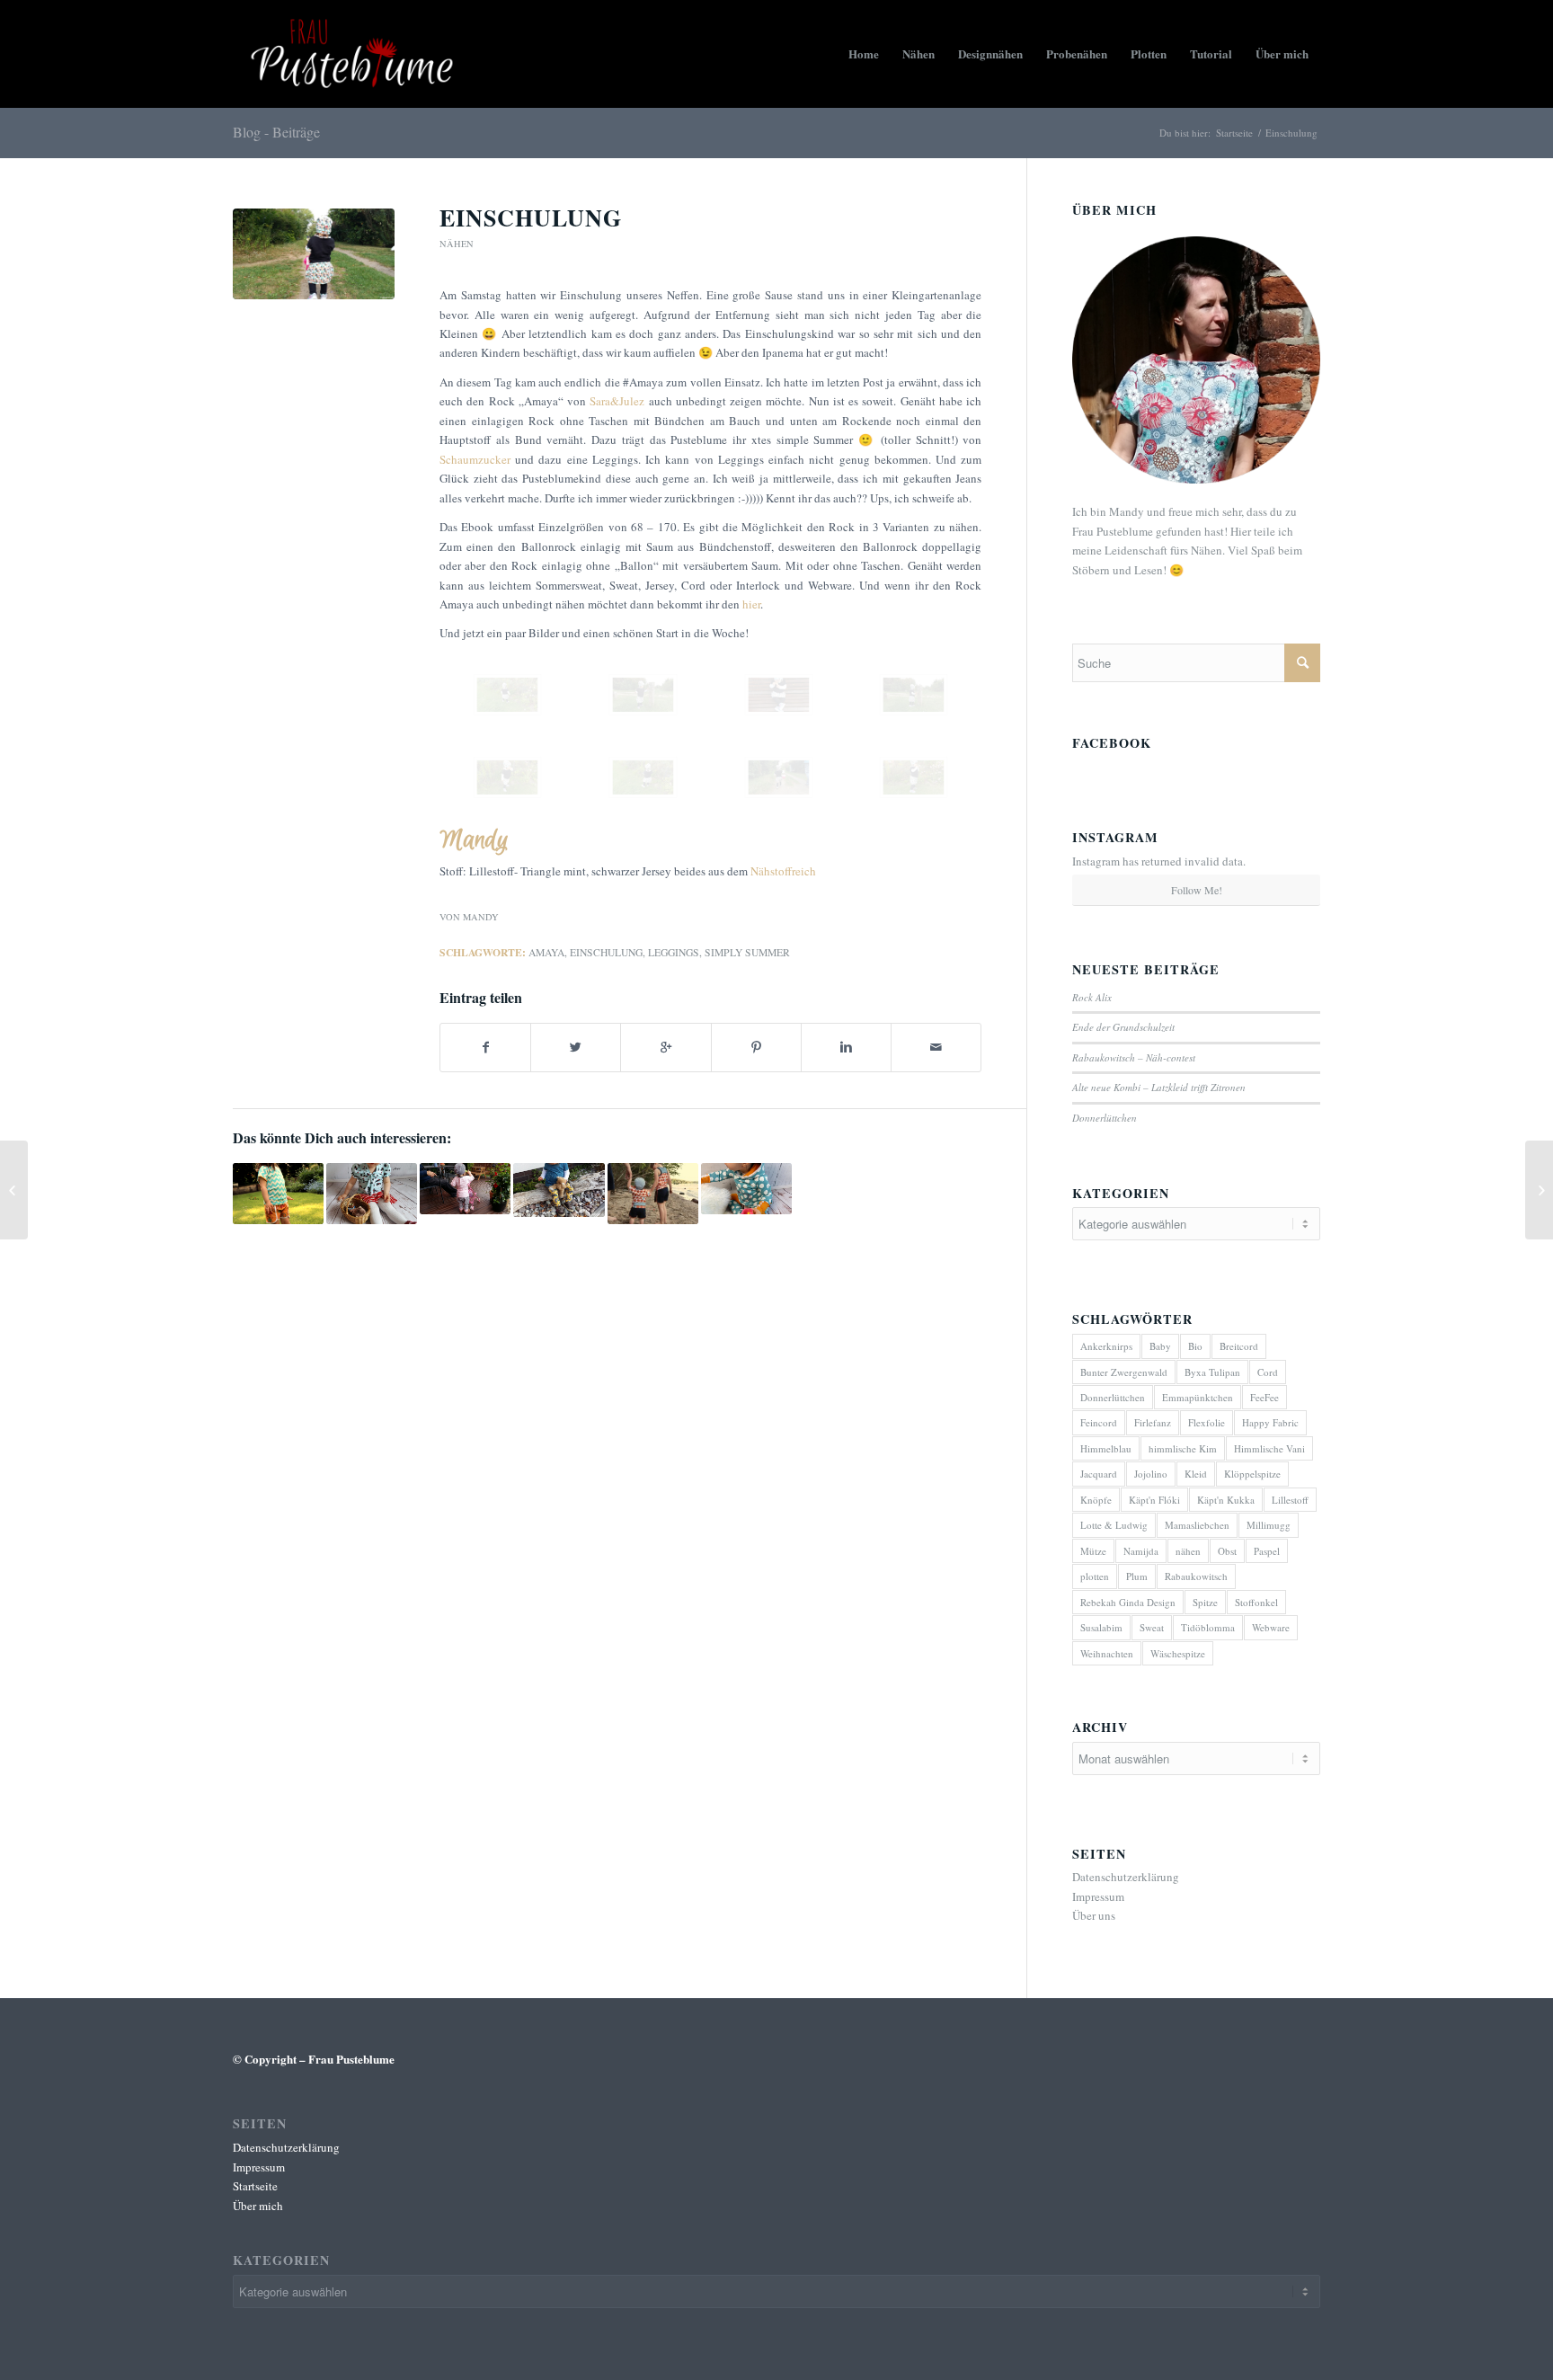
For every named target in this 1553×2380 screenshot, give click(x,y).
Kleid (1196, 1474)
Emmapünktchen (1198, 1397)
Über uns (1094, 1915)
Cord (1268, 1372)
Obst (1227, 1551)
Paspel (1267, 1551)
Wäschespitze (1178, 1653)
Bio (1195, 1346)
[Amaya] (314, 254)
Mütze (1093, 1551)
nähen (1188, 1551)
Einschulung (531, 218)
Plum (1137, 1576)
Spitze (1205, 1602)
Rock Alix (1092, 997)
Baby (1160, 1346)
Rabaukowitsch (1196, 1576)
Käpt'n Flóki (1154, 1500)
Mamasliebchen (1197, 1525)
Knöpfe (1096, 1500)
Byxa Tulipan (1212, 1372)
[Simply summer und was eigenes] (465, 1189)
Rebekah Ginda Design (1128, 1602)
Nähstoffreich (783, 871)
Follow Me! (1197, 890)
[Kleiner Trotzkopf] (14, 1190)
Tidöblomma (1208, 1627)
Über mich (258, 2206)
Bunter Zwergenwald (1124, 1372)
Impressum (1098, 1896)
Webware (1271, 1627)
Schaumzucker (475, 459)
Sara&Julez (617, 401)
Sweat (1152, 1627)
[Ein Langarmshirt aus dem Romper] (1539, 1190)
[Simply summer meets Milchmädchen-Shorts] (278, 1193)
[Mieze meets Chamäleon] (559, 1190)
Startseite (1234, 133)
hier (751, 604)
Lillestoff (1290, 1500)
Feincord (1099, 1422)
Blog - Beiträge (276, 132)
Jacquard (1099, 1474)
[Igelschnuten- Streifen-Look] (372, 1193)
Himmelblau (1106, 1448)
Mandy (481, 917)
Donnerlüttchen (1105, 1118)
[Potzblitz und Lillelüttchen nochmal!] (653, 1193)
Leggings (674, 952)
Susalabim (1101, 1627)
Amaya (546, 952)
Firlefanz (1153, 1422)
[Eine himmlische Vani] (746, 1189)
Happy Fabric (1270, 1422)
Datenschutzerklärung (1126, 1877)
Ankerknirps (1106, 1346)
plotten (1095, 1576)
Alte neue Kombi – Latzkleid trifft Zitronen (1159, 1087)
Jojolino (1151, 1474)
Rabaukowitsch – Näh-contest (1134, 1057)
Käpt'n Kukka (1226, 1500)
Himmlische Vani (1269, 1448)
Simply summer (747, 952)
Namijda (1141, 1551)
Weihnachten (1107, 1653)
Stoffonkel (1256, 1602)
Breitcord (1239, 1346)
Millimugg (1269, 1525)
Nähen (457, 244)
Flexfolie (1207, 1422)
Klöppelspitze (1252, 1474)
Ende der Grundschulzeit (1123, 1027)
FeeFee (1265, 1397)
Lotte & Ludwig (1114, 1525)
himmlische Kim (1183, 1448)
